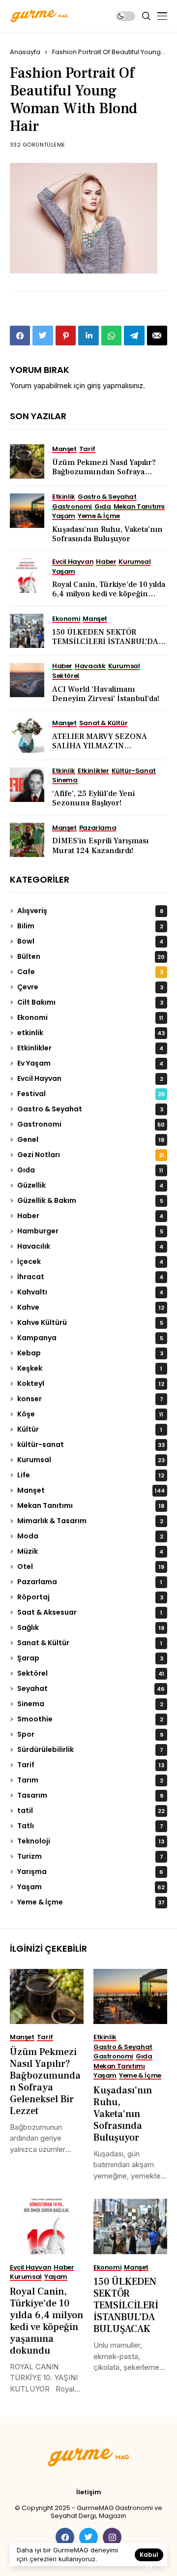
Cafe (90, 972)
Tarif (91, 1765)
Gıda (90, 1170)
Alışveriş (90, 911)
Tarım (90, 1780)
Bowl (90, 941)
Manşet (91, 1490)
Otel (91, 1566)
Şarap (90, 1658)
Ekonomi (90, 1017)
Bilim (90, 926)
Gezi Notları (91, 1155)
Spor (90, 1734)
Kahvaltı (90, 1292)
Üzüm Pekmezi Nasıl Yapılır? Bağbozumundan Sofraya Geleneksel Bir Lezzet (104, 472)
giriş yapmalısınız (115, 385)
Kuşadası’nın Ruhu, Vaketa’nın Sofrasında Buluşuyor (107, 534)
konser (90, 1399)
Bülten (91, 956)
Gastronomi (91, 1124)
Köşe (90, 1414)
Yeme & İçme (91, 1902)
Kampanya (90, 1338)
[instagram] (112, 2537)
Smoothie (90, 1719)
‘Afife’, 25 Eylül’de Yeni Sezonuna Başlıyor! (93, 798)
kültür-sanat (91, 1444)
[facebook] (65, 2537)
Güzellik (90, 1185)
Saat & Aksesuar (90, 1612)
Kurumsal (91, 1460)
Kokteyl (91, 1383)
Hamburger (90, 1231)
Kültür (90, 1429)
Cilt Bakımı (90, 1002)
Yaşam (91, 1887)
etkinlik (91, 1033)
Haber (90, 1216)
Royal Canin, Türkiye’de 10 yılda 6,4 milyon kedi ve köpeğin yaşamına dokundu (109, 594)
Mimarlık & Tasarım (90, 1521)
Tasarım (90, 1795)
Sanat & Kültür (90, 1643)
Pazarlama (90, 1582)
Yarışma (90, 1871)
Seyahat (91, 1688)
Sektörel (91, 1673)
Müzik (90, 1551)
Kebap (90, 1353)
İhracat (90, 1277)
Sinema (90, 1704)
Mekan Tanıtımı (91, 1505)
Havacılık (90, 1246)
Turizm (90, 1856)
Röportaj (90, 1597)
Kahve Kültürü (90, 1322)
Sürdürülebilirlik (90, 1749)
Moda (90, 1536)
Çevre (90, 987)
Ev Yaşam (90, 1063)
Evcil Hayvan (90, 1078)
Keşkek (90, 1368)
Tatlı (90, 1826)
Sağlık (91, 1627)
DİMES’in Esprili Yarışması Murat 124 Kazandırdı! (100, 845)
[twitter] (88, 2537)
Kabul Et (149, 2556)
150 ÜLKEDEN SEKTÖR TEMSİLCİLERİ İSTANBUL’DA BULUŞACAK (105, 642)
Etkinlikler (90, 1048)
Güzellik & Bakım (90, 1200)
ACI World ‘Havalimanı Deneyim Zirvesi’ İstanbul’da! (106, 694)
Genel (91, 1139)
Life (91, 1475)
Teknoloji (91, 1841)
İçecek (90, 1261)
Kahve (91, 1307)
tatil (91, 1810)
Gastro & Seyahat (90, 1109)
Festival (91, 1094)
